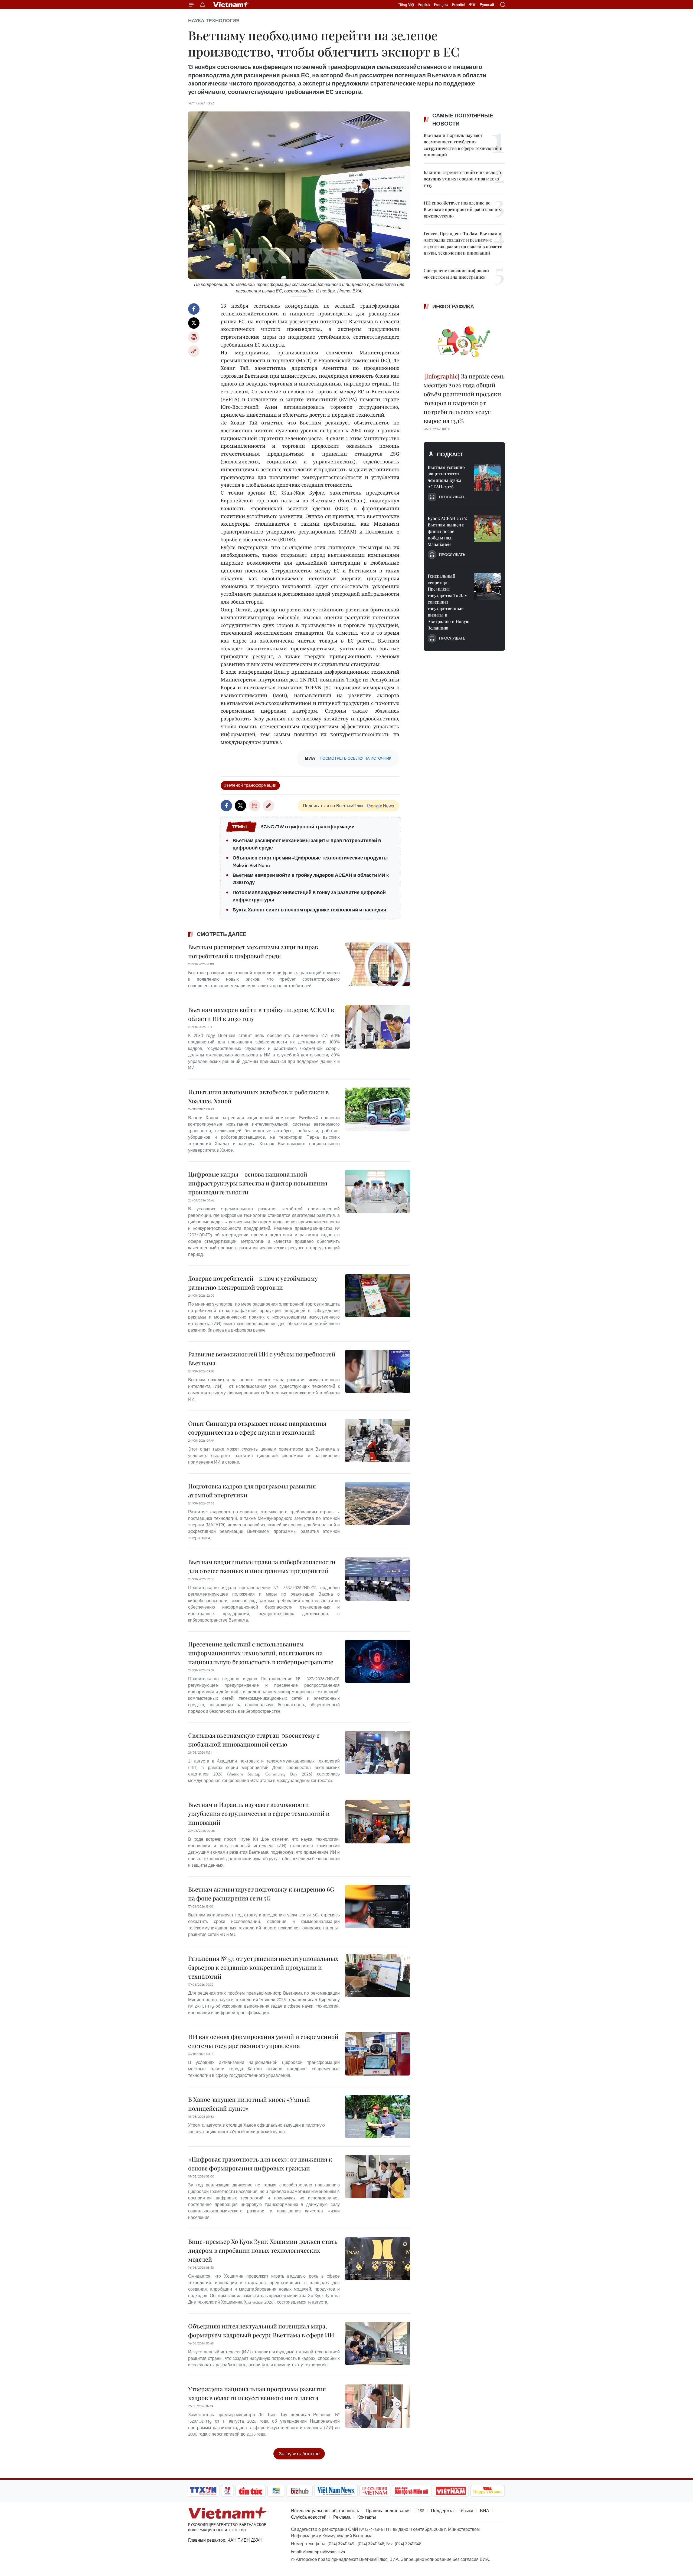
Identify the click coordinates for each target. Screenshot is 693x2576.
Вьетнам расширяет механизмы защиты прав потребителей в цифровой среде (307, 844)
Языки (467, 2511)
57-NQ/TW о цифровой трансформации (308, 827)
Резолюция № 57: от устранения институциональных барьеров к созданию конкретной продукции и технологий (263, 1967)
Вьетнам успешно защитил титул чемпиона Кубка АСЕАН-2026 (446, 477)
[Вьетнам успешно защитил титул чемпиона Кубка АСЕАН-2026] (487, 477)
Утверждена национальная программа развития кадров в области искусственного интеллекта (257, 2393)
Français (441, 5)
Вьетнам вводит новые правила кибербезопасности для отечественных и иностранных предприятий (262, 1566)
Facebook (194, 309)
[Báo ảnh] (451, 2491)
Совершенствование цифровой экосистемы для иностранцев (456, 274)
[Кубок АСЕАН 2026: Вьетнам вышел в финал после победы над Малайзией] (487, 529)
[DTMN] (411, 2491)
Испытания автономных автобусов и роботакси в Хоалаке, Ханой (258, 1096)
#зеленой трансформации (250, 785)
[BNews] (276, 2491)
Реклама (342, 2517)
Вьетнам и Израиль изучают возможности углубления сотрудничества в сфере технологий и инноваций (259, 1813)
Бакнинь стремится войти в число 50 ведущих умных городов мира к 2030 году (462, 179)
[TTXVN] (203, 2491)
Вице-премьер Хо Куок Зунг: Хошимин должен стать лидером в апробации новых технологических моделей (263, 2250)
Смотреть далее (222, 934)
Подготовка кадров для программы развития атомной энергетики (252, 1490)
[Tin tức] (251, 2491)
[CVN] (375, 2491)
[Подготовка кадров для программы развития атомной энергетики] (378, 1503)
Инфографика (453, 307)
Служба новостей (309, 2517)
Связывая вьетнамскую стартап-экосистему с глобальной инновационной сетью (254, 1740)
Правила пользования (388, 2511)
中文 (472, 5)
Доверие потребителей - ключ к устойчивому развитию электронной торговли (253, 1283)
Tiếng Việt (406, 5)
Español (459, 5)
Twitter (194, 323)
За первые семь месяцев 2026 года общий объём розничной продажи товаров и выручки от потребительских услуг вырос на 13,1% (464, 398)
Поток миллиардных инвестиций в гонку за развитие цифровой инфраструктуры (309, 896)
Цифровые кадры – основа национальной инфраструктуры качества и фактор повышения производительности (258, 1183)
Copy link (194, 351)
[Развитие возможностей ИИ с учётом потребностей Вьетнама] (378, 1371)
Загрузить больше (299, 2454)
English (424, 5)
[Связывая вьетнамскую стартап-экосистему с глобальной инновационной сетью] (378, 1753)
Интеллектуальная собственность (325, 2511)
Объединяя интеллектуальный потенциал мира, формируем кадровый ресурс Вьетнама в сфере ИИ (261, 2330)
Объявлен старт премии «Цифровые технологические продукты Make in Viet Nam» (310, 862)
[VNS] (336, 2491)
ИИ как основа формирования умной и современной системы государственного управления (263, 2041)
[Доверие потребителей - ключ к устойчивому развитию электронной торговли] (378, 1296)
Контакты (367, 2517)
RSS (421, 2511)
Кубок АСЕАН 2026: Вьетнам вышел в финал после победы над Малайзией (447, 531)
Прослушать (452, 497)
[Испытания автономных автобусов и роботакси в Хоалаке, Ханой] (378, 1109)
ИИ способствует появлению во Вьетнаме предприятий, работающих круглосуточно (462, 209)
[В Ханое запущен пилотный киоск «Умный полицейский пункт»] (378, 2117)
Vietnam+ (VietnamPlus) (231, 5)
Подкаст (450, 454)
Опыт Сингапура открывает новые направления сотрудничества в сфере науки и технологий (257, 1428)
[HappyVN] (488, 2491)
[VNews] (228, 2491)
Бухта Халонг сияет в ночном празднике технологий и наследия (309, 910)
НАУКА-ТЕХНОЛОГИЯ (214, 21)
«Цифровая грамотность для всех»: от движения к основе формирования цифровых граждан (260, 2164)
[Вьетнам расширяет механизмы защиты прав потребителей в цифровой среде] (378, 964)
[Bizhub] (299, 2491)
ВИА (485, 2511)
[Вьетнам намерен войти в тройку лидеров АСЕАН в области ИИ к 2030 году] (378, 1027)
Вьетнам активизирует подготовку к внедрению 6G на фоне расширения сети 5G (261, 1894)
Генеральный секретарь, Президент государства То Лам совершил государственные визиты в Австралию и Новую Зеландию (449, 602)
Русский (487, 5)
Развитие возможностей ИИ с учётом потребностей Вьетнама (262, 1358)
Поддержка (442, 2511)
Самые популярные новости (463, 120)
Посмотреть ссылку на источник (355, 758)
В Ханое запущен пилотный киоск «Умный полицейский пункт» (249, 2104)
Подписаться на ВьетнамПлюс (334, 806)
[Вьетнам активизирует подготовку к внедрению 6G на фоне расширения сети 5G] (378, 1906)
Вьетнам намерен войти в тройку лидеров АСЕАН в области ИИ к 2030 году (311, 879)
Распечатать (194, 337)
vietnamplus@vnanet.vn (324, 2551)
